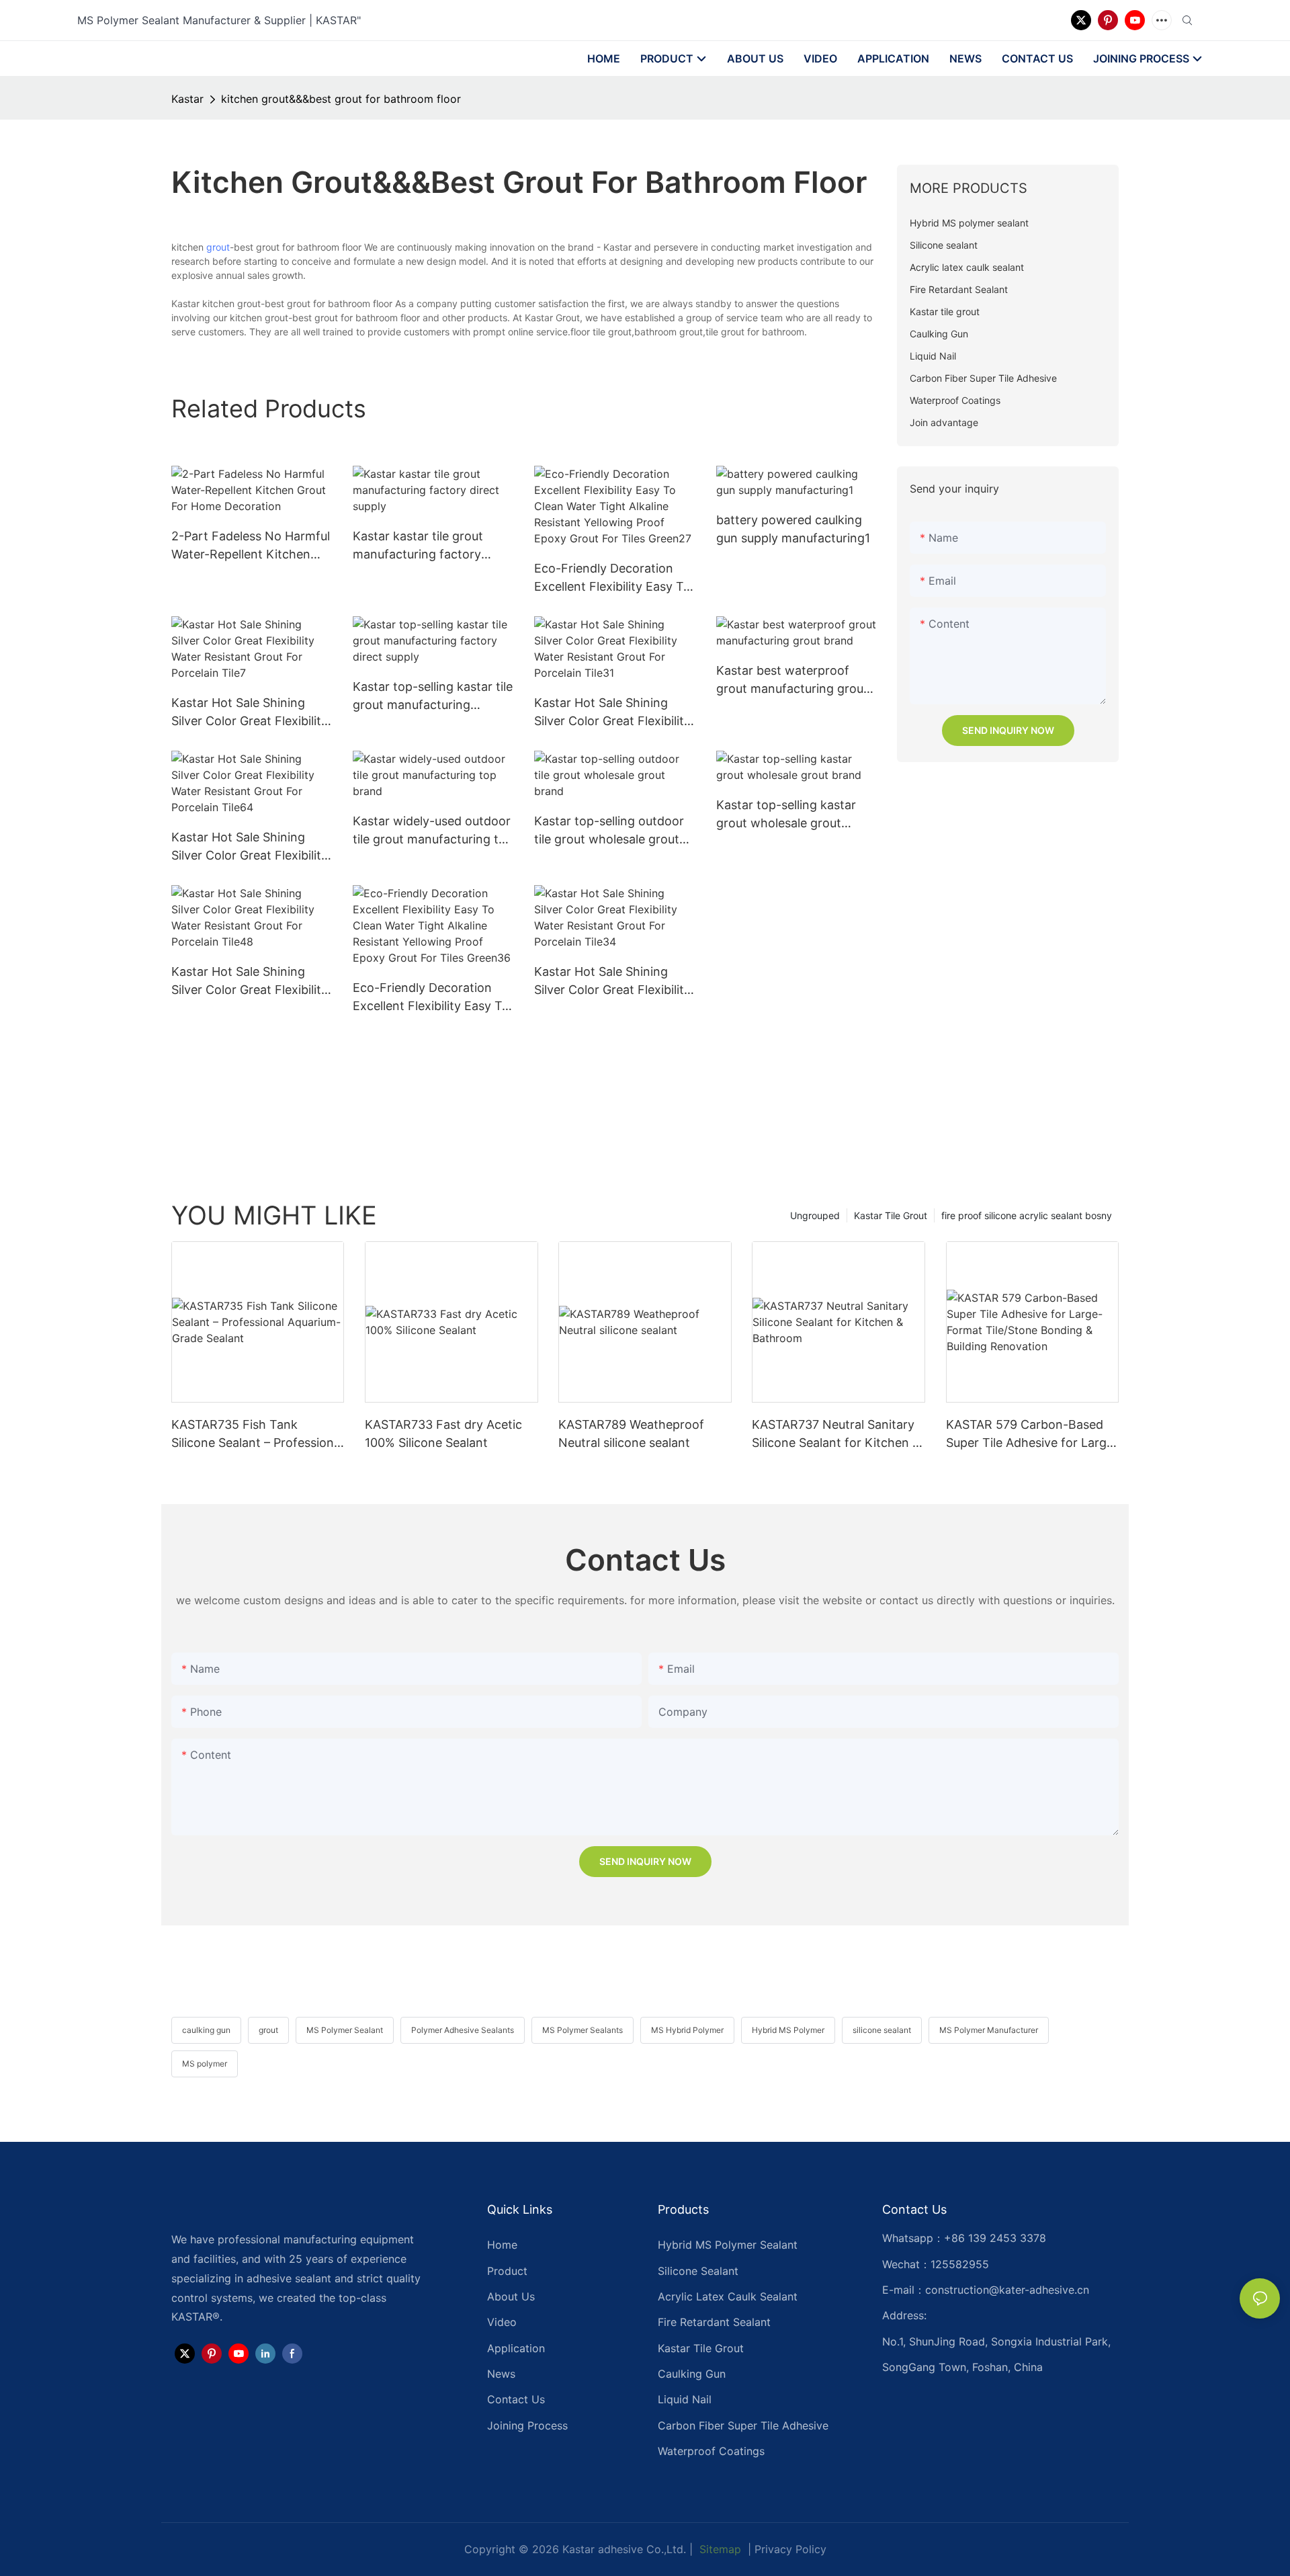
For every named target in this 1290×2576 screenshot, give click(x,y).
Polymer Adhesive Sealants (463, 2030)
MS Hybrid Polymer (687, 2030)
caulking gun (206, 2030)
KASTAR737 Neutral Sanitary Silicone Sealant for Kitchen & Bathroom (836, 1435)
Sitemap (719, 2549)
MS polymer (205, 2064)
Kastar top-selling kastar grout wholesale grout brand (786, 815)
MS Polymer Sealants (583, 2030)
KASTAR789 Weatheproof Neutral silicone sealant (631, 1434)
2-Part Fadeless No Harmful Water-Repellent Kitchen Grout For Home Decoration (251, 546)
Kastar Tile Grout (891, 1215)
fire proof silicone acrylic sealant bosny (1027, 1215)
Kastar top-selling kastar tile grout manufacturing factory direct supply (433, 697)
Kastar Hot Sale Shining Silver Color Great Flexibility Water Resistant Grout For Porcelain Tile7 (250, 713)
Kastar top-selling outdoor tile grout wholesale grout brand (609, 831)
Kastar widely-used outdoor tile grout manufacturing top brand (433, 831)
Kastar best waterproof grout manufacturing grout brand (792, 680)
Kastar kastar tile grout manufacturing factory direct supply (418, 546)
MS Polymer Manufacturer (989, 2030)
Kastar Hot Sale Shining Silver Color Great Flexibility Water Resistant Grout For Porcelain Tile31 (612, 713)
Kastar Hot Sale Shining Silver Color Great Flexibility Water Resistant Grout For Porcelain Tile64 (250, 847)
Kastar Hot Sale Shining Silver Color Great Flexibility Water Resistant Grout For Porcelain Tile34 (612, 982)
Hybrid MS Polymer (788, 2030)
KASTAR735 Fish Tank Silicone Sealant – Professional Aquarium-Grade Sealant (257, 1435)
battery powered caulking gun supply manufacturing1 (793, 529)
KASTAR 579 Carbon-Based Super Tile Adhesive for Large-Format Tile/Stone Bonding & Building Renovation (1032, 1435)
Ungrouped (815, 1215)
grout (218, 247)
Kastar (187, 99)
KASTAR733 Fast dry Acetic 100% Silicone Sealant (443, 1434)
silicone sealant (882, 2030)
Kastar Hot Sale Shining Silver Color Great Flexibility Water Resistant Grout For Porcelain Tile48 (250, 982)
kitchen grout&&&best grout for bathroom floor (341, 99)
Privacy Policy (790, 2549)
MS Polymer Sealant (345, 2030)
